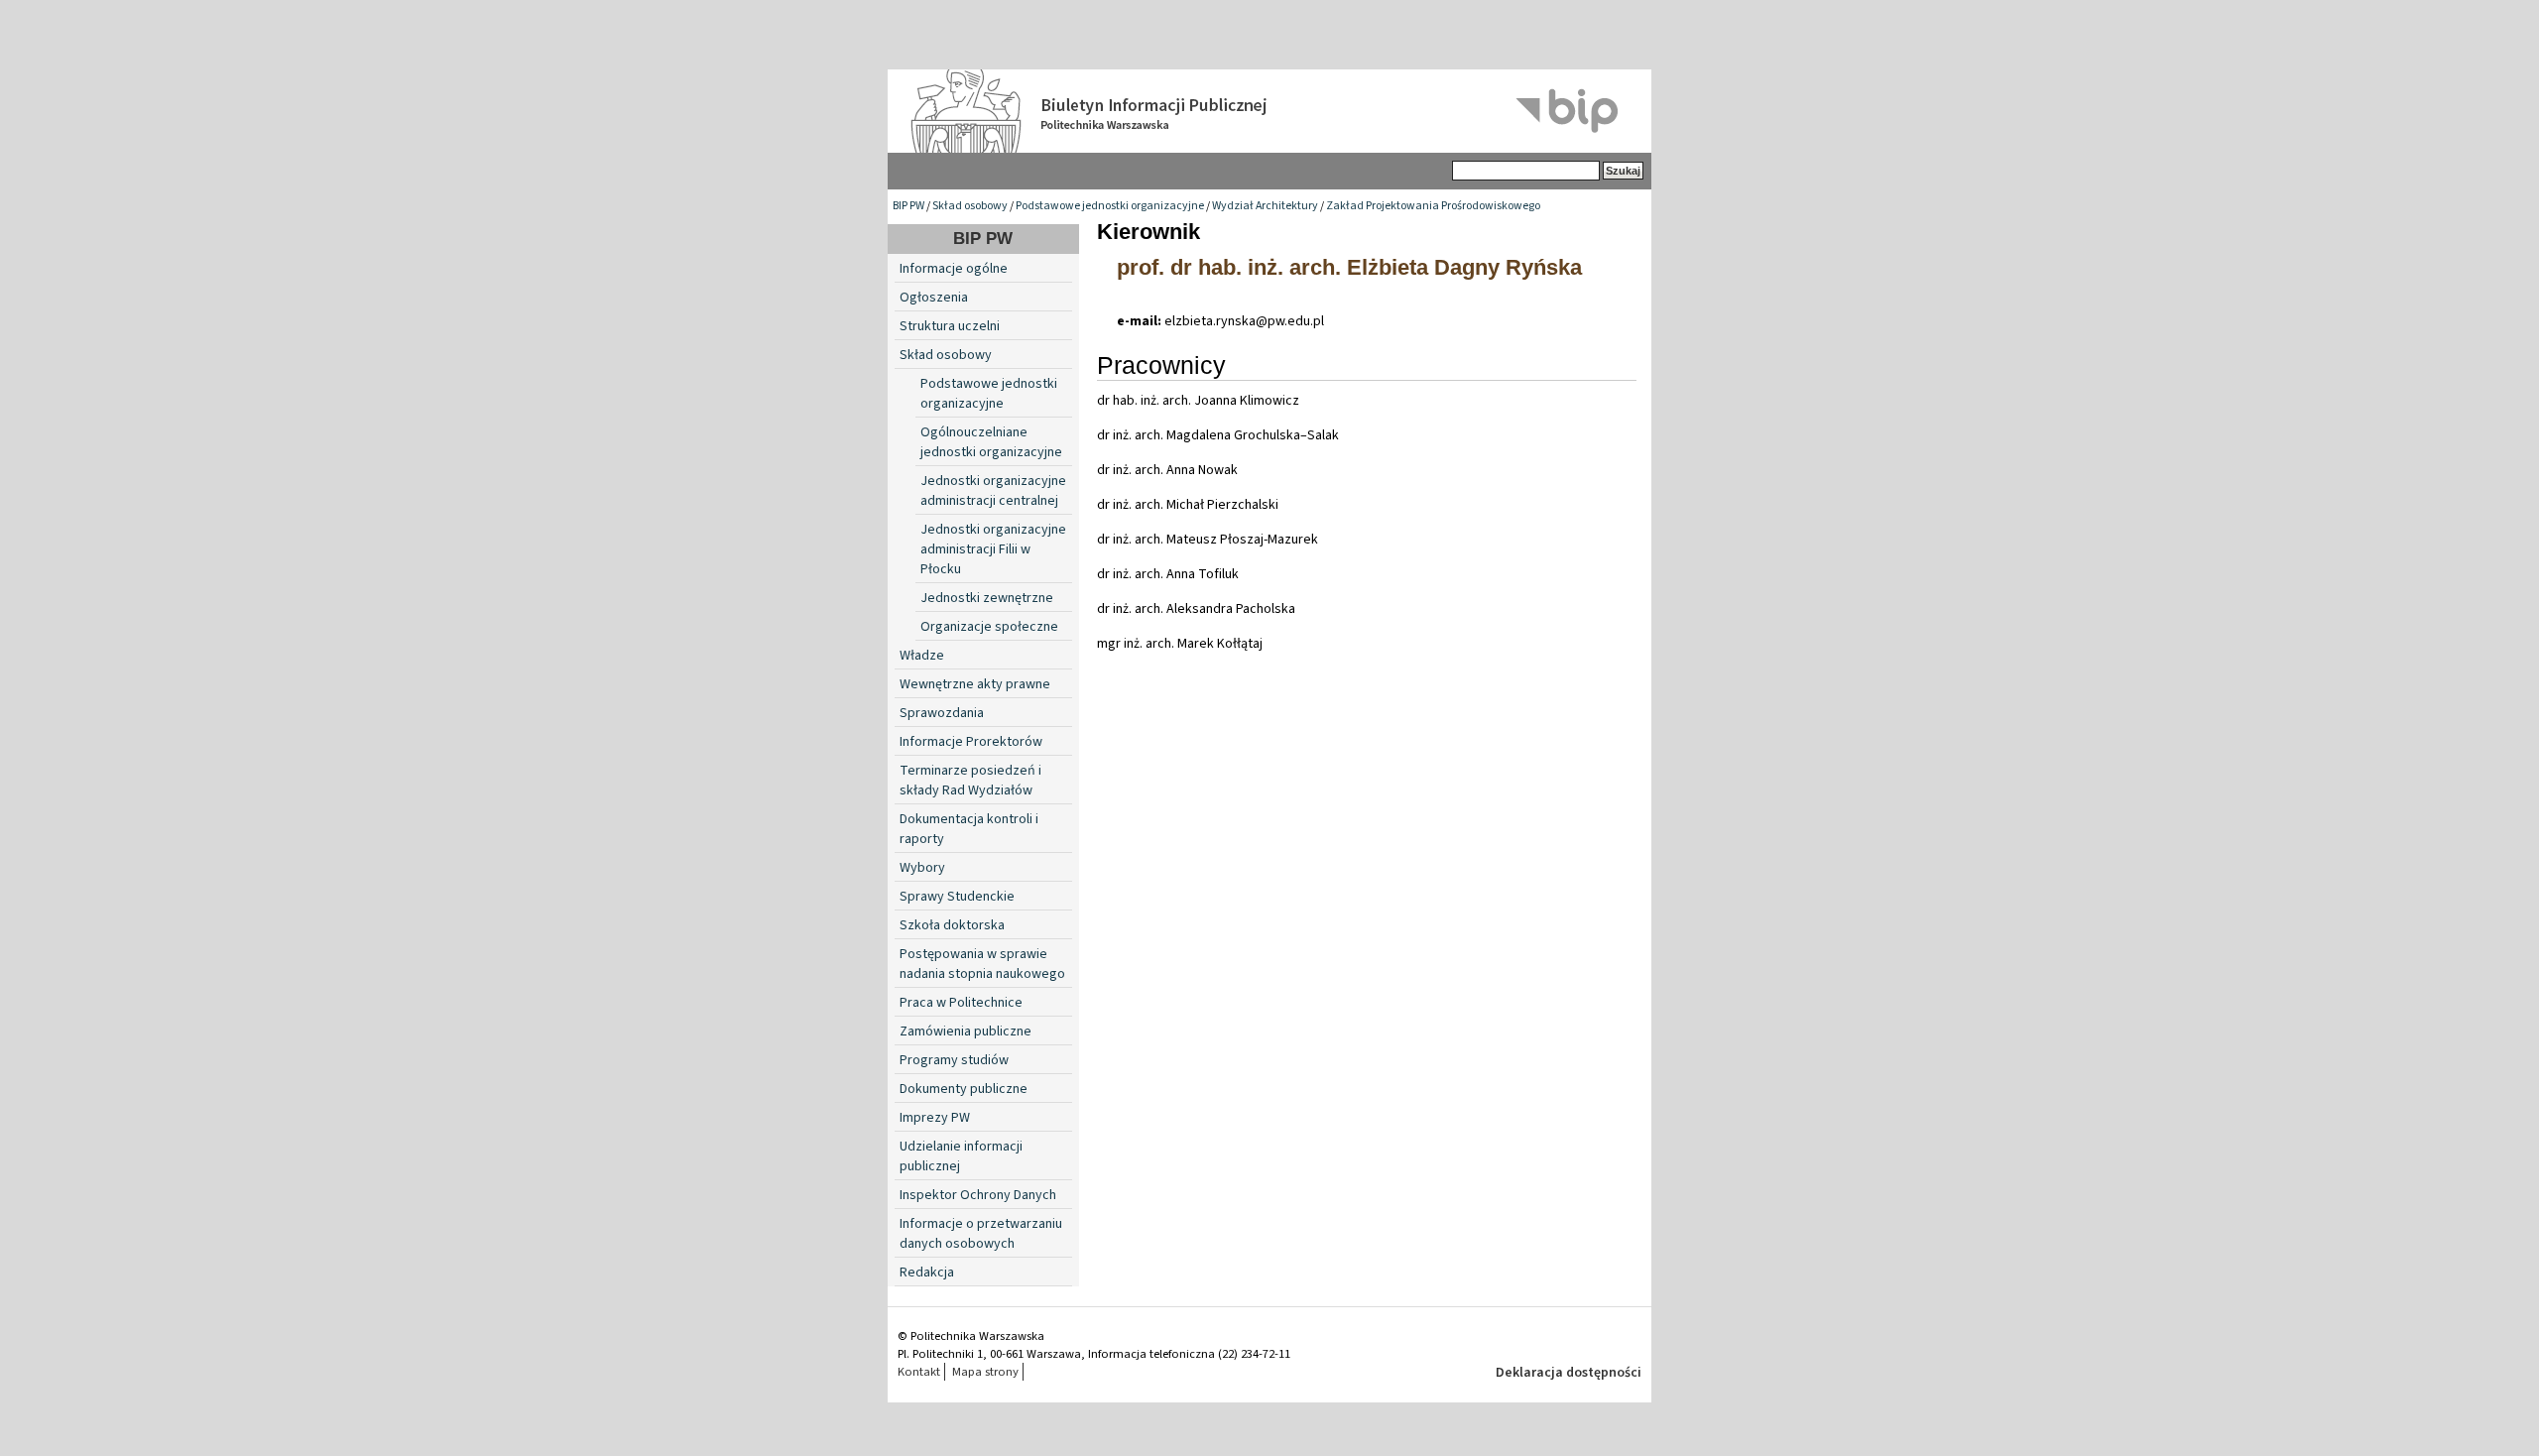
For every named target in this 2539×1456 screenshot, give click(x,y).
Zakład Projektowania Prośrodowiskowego (1433, 206)
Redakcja (927, 1273)
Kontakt (919, 1372)
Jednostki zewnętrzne (987, 598)
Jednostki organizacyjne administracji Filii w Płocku (993, 549)
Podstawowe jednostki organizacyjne (1110, 206)
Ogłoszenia (934, 298)
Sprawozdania (942, 713)
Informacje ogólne (954, 269)
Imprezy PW (935, 1118)
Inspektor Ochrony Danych (978, 1195)
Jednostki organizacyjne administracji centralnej (993, 491)
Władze (922, 656)
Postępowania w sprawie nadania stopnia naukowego (982, 964)
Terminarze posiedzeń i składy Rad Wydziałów (970, 781)
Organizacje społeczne (989, 627)
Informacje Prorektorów (971, 742)
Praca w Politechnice (961, 1003)
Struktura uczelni (950, 326)
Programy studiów (954, 1060)
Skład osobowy (970, 206)
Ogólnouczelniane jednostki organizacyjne (991, 442)
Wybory (922, 868)
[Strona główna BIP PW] (1269, 111)
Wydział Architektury (1265, 206)
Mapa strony (985, 1372)
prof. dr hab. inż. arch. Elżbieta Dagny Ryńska (1349, 267)
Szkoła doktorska (952, 925)
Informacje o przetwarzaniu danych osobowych (981, 1234)
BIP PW (908, 206)
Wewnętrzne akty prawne (975, 684)
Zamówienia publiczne (966, 1031)
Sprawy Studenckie (957, 897)
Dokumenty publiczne (964, 1089)
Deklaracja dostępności (1569, 1373)
